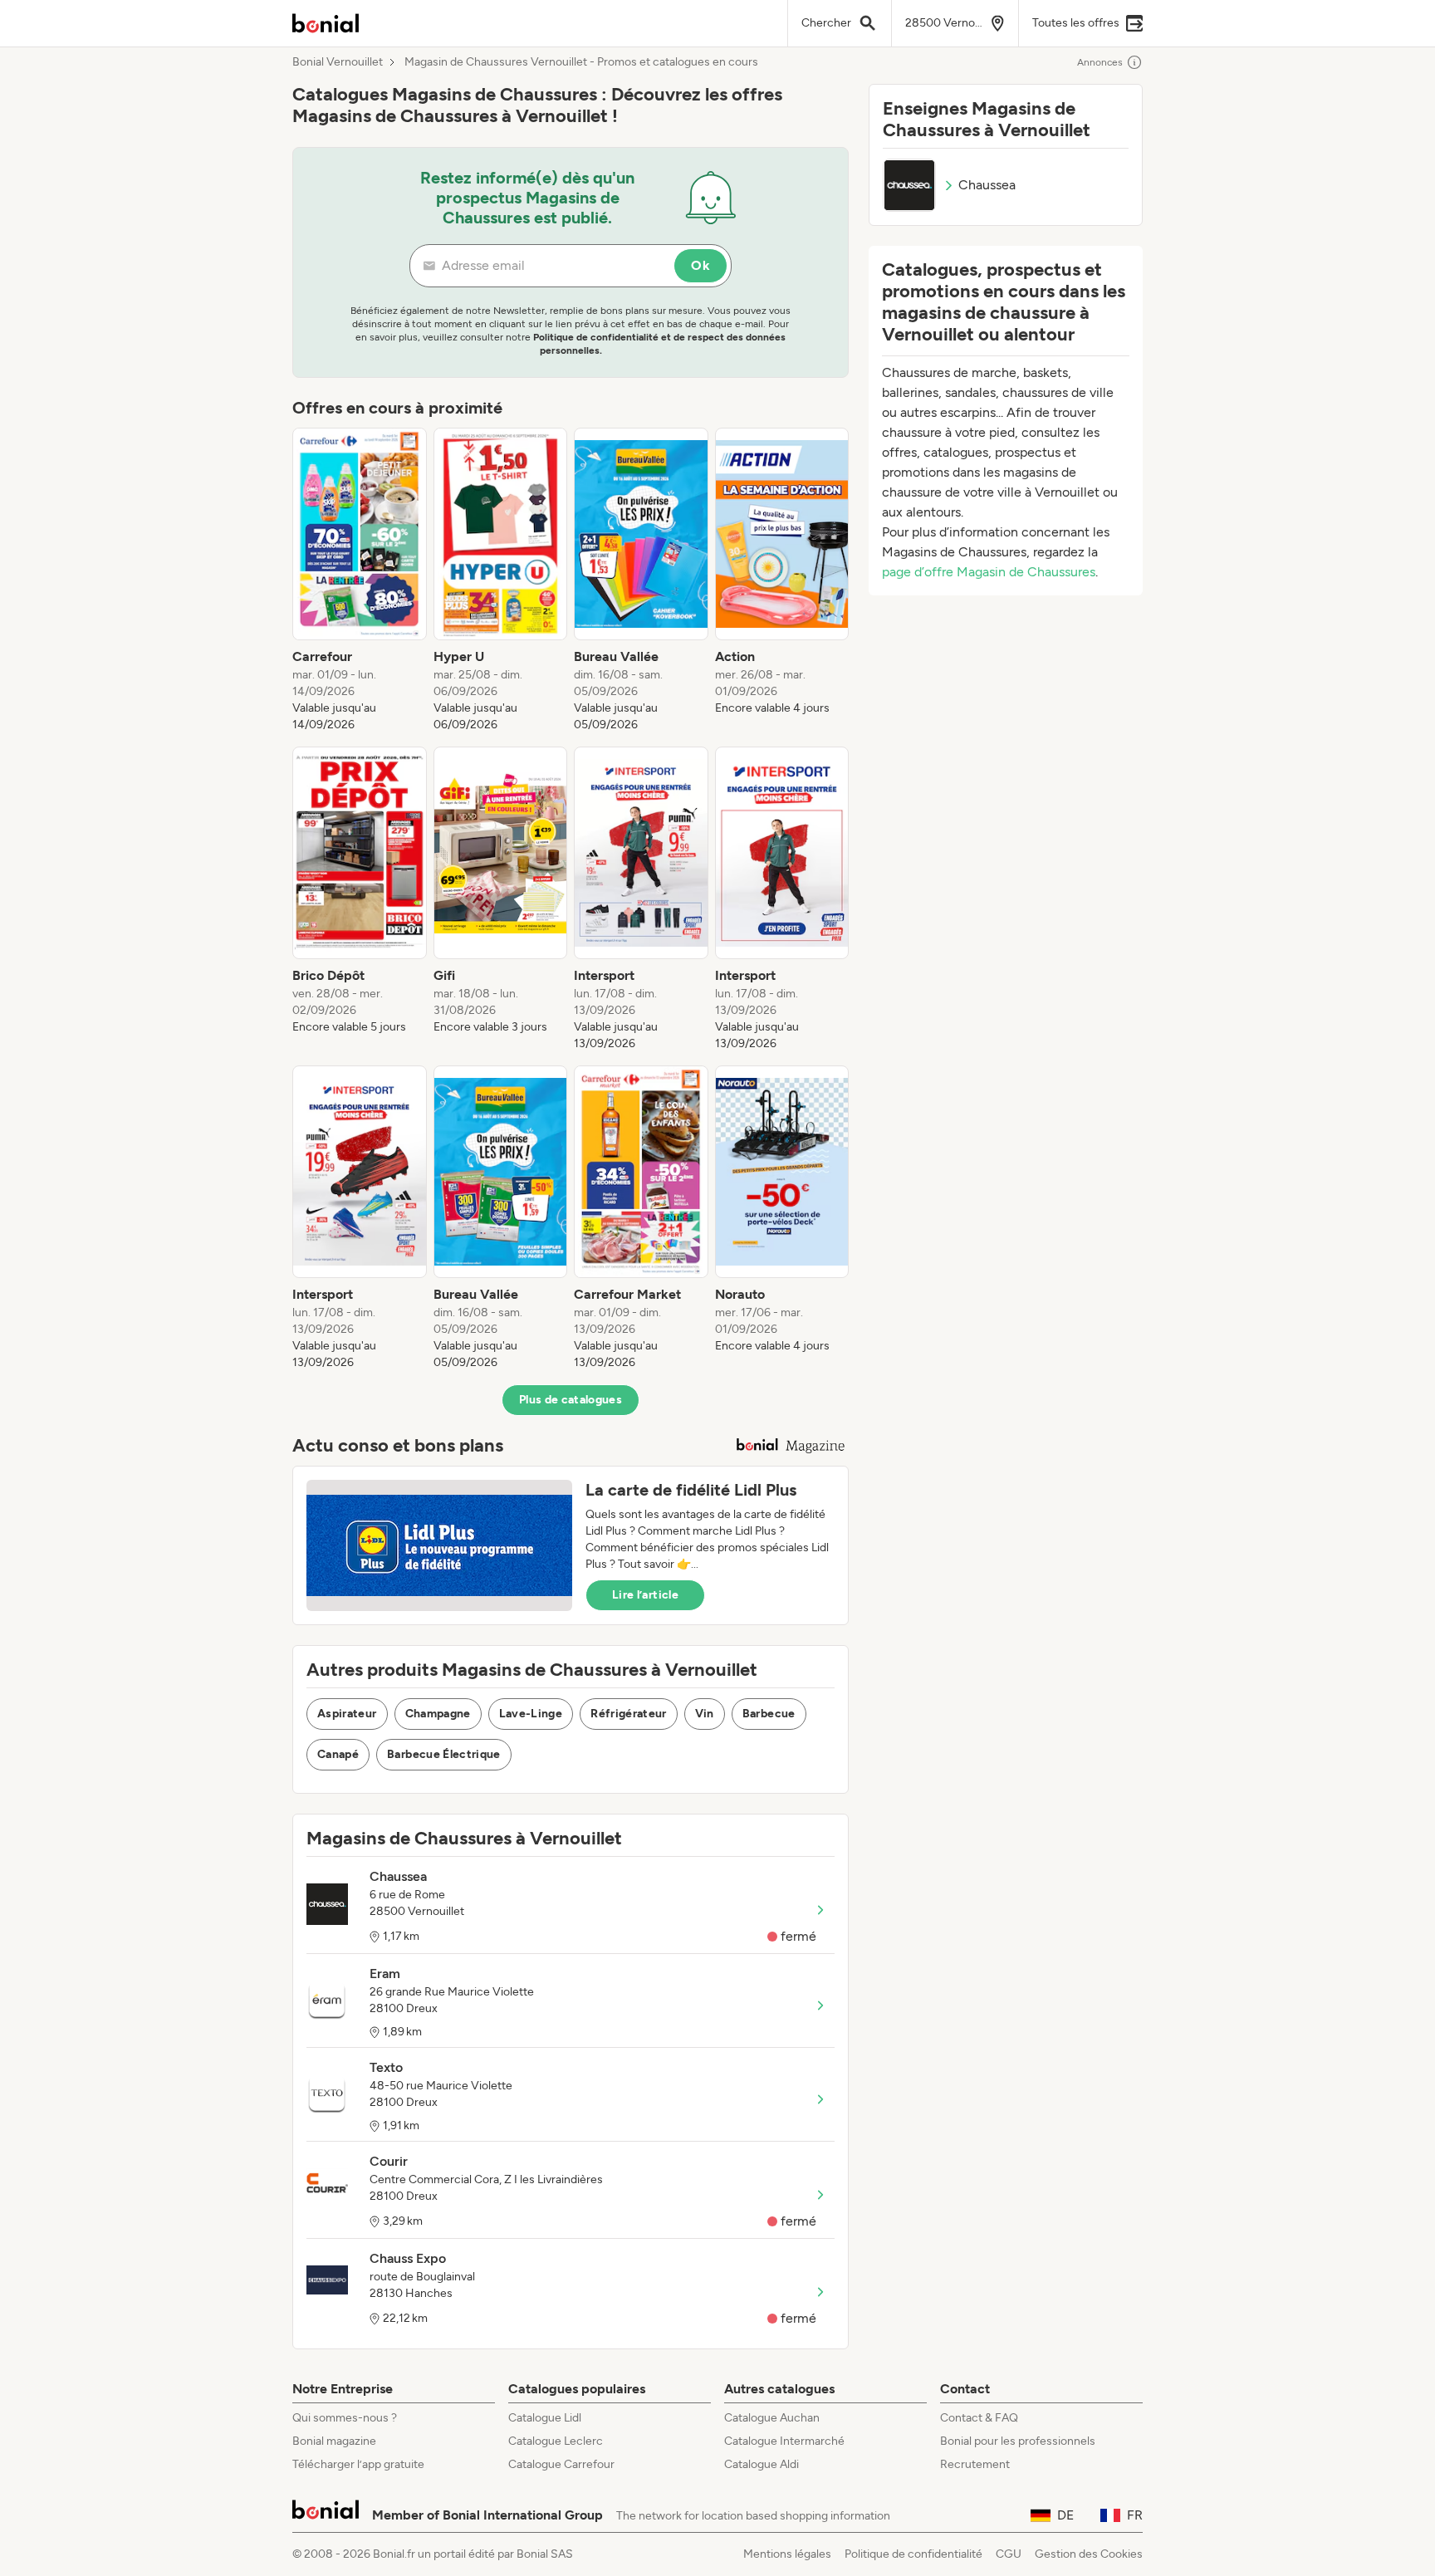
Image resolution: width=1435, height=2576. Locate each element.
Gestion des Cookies (1089, 2554)
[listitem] (360, 580)
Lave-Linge (531, 1714)
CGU (1009, 2554)
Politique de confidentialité (913, 2554)
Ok (700, 265)
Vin (705, 1714)
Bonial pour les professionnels (1018, 2441)
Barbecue (769, 1714)
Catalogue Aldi (762, 2464)
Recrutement (975, 2464)
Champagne (438, 1714)
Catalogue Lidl (545, 2418)
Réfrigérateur (629, 1714)
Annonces (1100, 62)
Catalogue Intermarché (784, 2441)
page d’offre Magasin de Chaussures (989, 572)
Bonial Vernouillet (338, 62)
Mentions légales (787, 2554)
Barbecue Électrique (444, 1754)
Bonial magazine (334, 2441)
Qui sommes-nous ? (345, 2418)
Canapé (338, 1754)
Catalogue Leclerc (556, 2441)
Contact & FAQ (979, 2418)
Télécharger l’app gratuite (358, 2464)
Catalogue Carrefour (561, 2464)
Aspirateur (347, 1714)
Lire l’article (645, 1595)
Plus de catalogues (571, 1400)
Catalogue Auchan (772, 2418)
